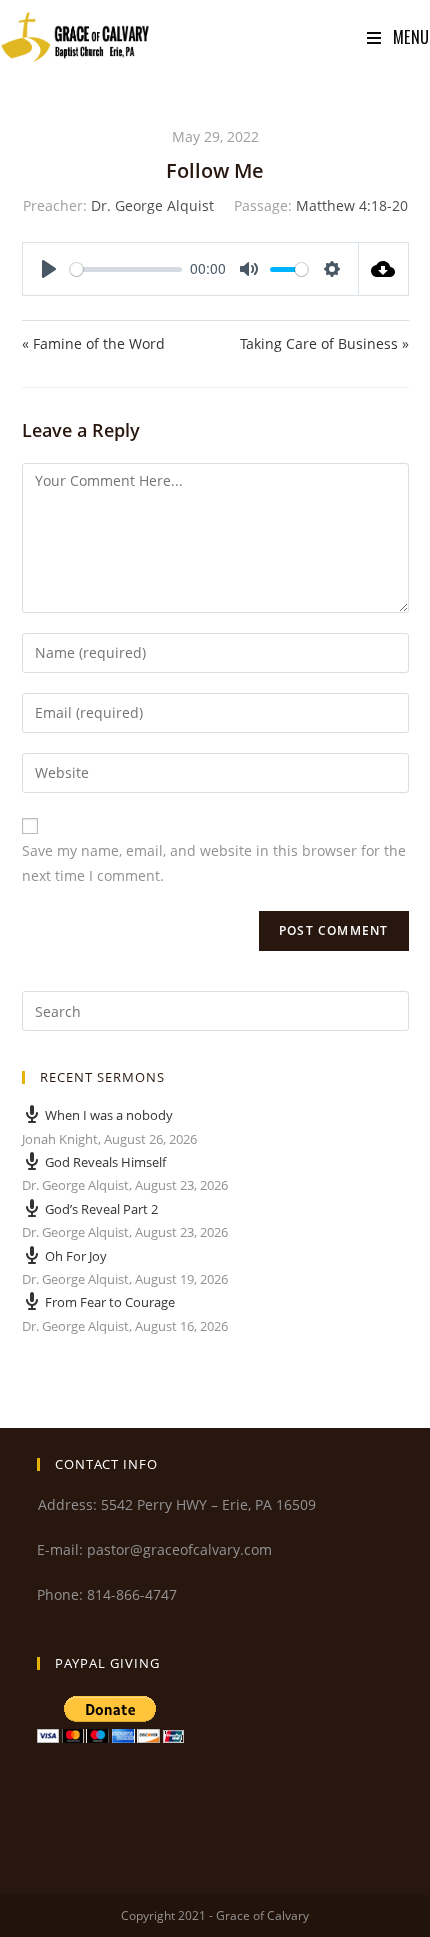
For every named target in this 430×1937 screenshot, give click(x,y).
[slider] (126, 269)
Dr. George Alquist (152, 205)
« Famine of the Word (93, 343)
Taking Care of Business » (324, 343)
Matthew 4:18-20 (352, 205)
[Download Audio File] (384, 269)
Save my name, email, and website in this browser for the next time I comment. (214, 863)
